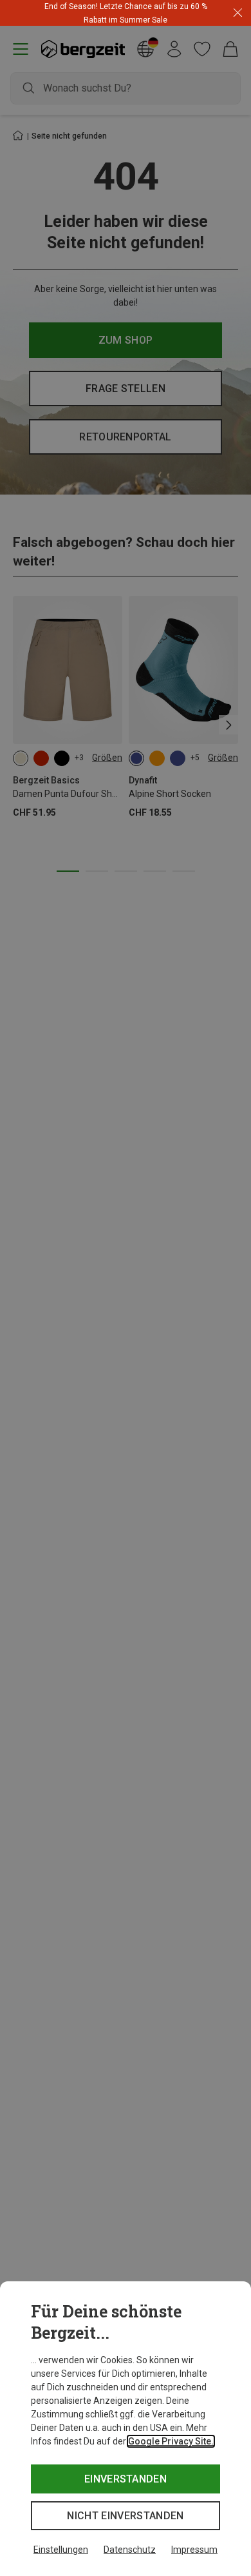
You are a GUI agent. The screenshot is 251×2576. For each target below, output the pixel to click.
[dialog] (126, 2429)
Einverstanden (126, 2479)
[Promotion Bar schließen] (238, 13)
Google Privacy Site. (171, 2441)
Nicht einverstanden (125, 2516)
